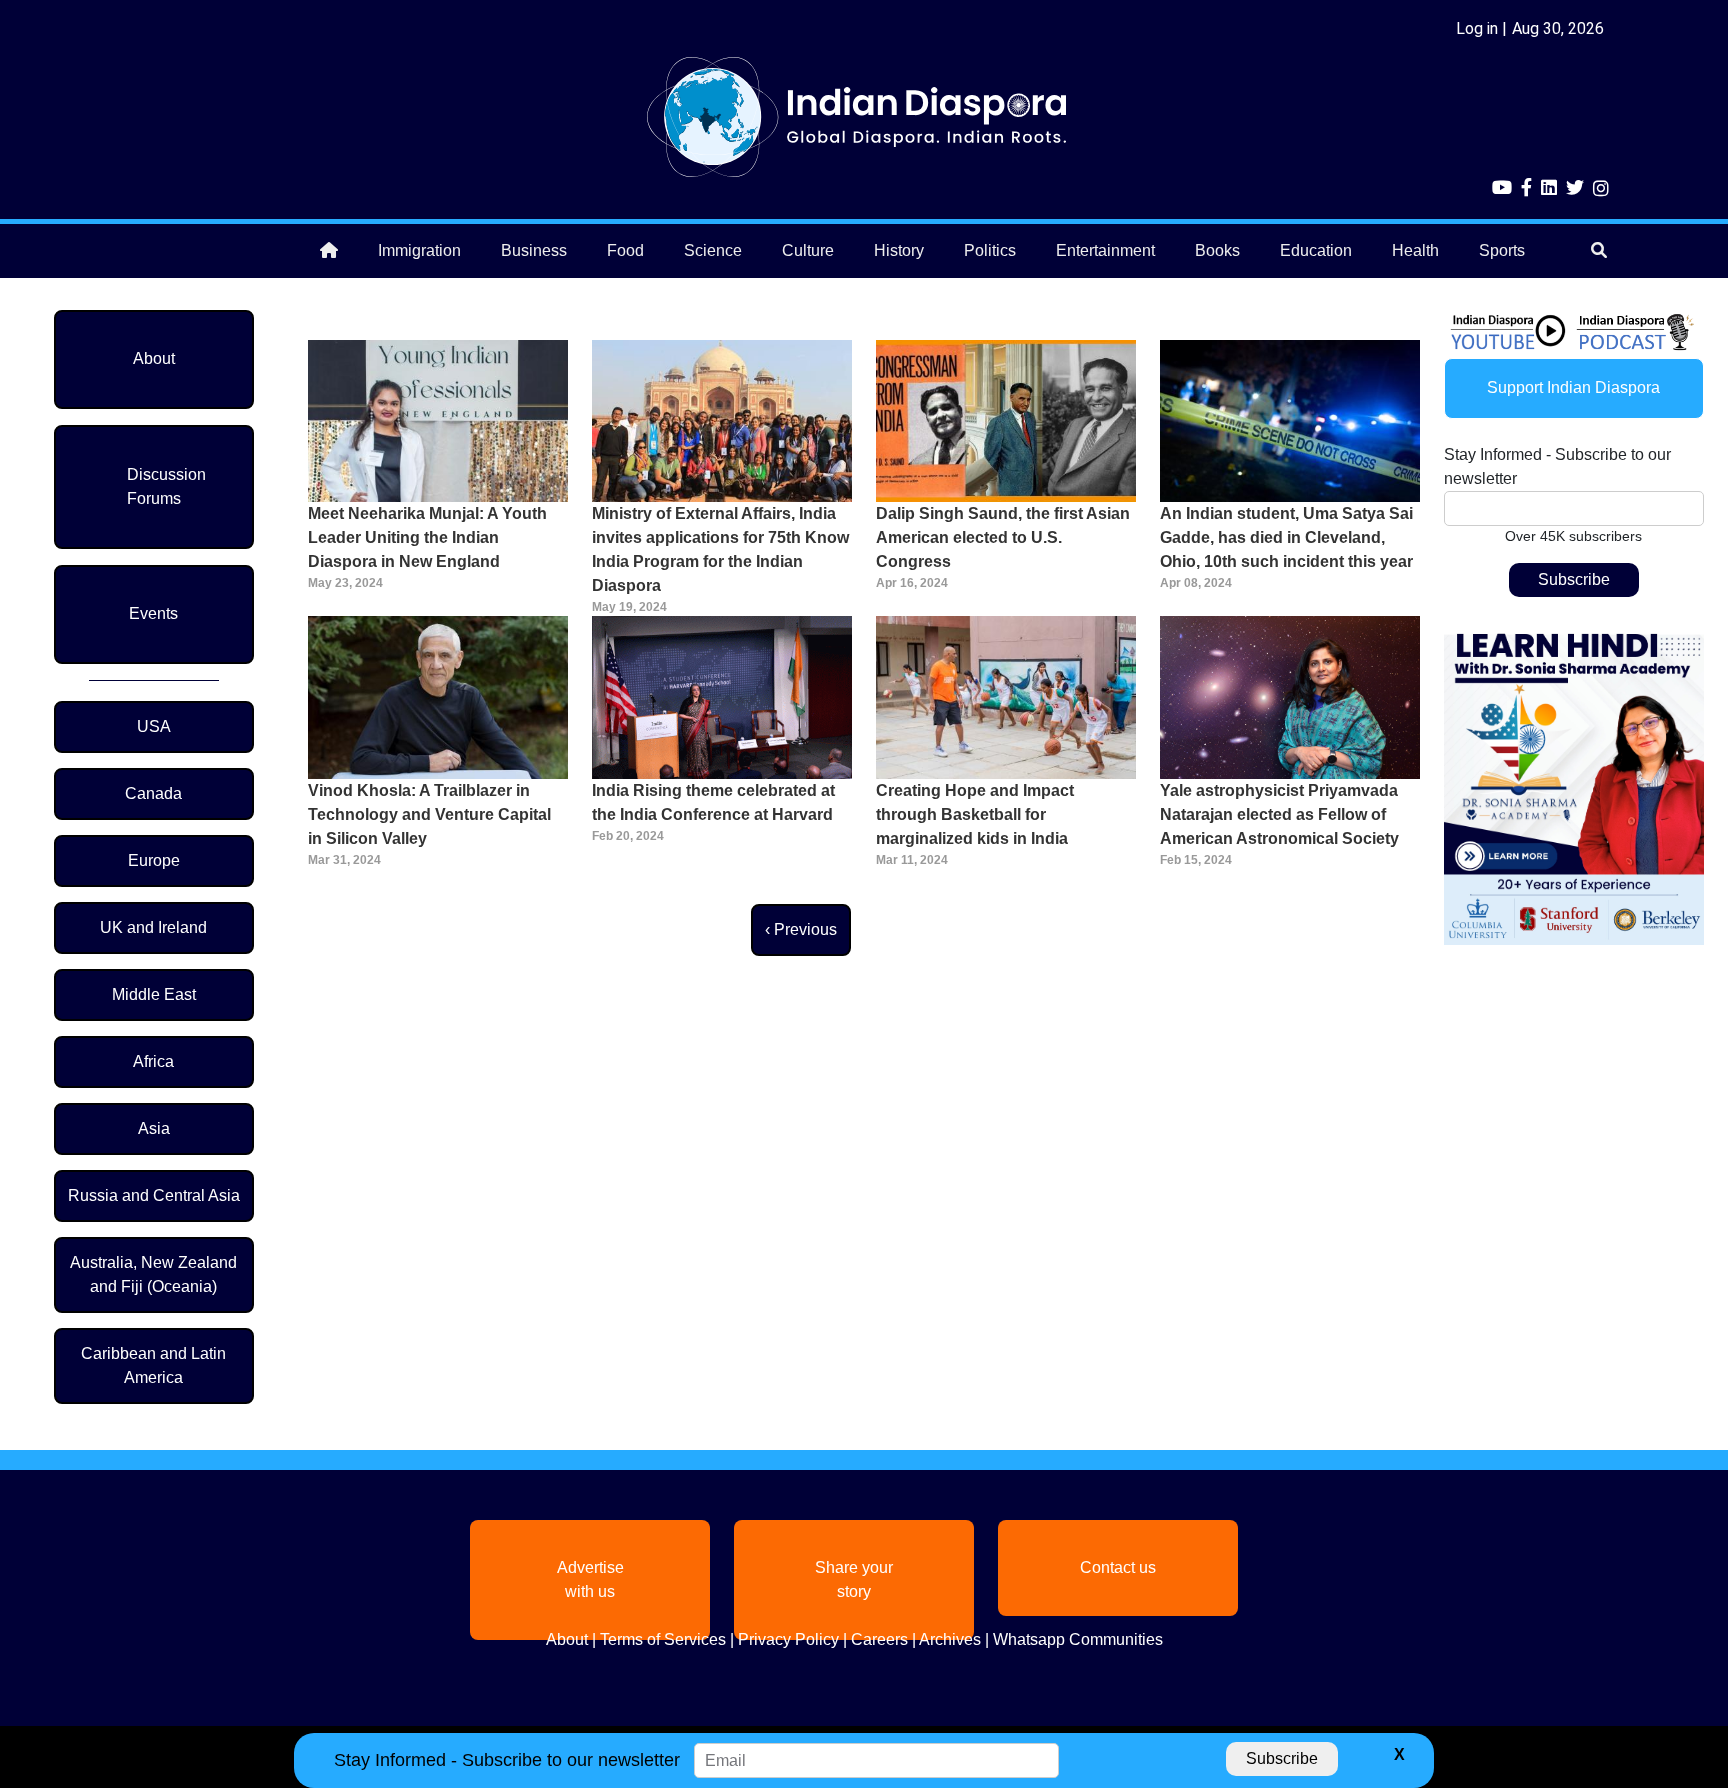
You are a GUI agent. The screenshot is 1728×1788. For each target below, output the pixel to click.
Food (625, 250)
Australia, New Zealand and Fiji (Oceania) (153, 1274)
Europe (154, 860)
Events (153, 613)
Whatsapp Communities (1078, 1639)
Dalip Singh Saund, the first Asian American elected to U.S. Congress (1003, 537)
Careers (879, 1639)
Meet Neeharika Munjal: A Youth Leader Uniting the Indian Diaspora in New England (427, 537)
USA (154, 726)
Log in (1477, 28)
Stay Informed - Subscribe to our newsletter (1557, 466)
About (154, 358)
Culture (808, 250)
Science (713, 250)
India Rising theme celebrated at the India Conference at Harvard (713, 802)
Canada (153, 793)
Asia (154, 1128)
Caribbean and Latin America (153, 1365)
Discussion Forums (166, 486)
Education (1316, 250)
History (899, 250)
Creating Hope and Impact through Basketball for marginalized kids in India (975, 814)
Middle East (154, 994)
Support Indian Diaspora (1573, 387)
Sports (1502, 250)
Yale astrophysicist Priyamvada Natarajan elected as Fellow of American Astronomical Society (1279, 814)
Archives (950, 1639)
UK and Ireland (153, 927)
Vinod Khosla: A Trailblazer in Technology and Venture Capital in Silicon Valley (429, 814)
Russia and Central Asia (154, 1195)
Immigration (419, 250)
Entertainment (1105, 250)
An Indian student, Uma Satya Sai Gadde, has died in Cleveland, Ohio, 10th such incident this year (1286, 537)
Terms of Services (663, 1639)
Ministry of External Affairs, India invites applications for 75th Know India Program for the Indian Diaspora (720, 549)
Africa (153, 1061)
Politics (990, 250)
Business (534, 250)
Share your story (854, 1579)
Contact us (1118, 1567)
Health (1415, 250)
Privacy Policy (788, 1639)
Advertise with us (590, 1579)
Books (1217, 250)
